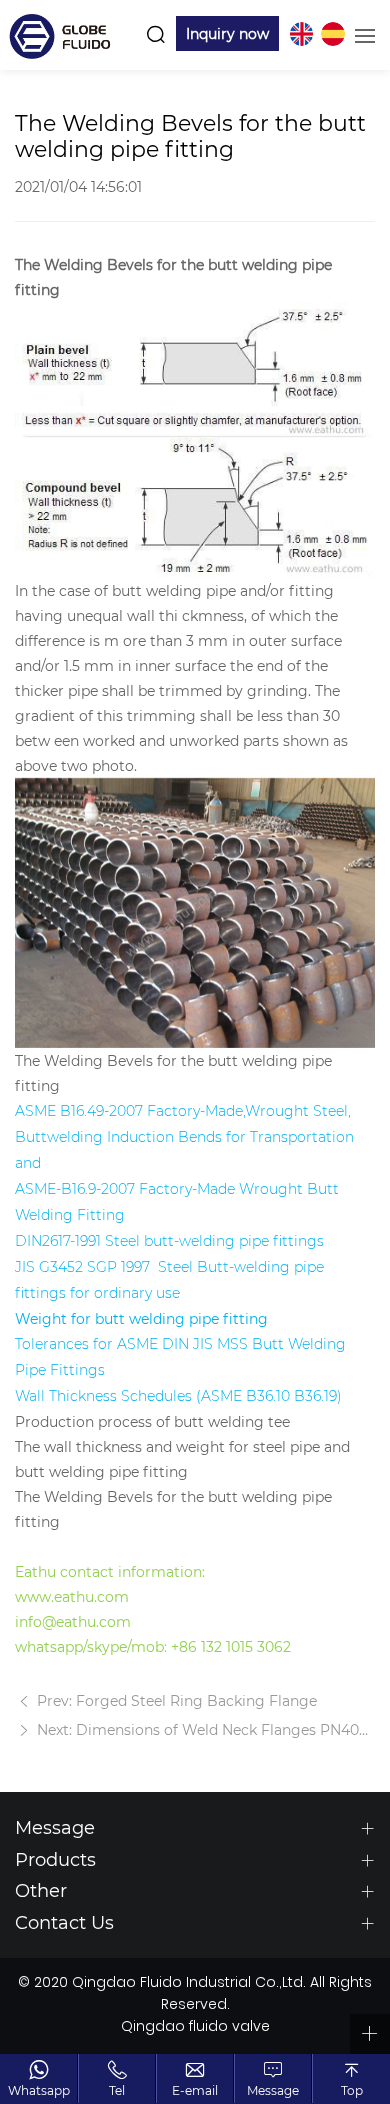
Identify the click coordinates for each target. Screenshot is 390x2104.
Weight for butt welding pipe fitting (141, 1318)
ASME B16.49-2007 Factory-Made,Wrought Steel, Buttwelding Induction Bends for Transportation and (184, 1137)
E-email (195, 2090)
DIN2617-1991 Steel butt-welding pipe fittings (169, 1241)
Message (273, 2090)
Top (352, 2090)
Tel (117, 2090)
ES (333, 34)
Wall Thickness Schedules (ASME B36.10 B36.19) (178, 1396)
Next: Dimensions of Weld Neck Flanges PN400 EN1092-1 (204, 1729)
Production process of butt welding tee (152, 1421)
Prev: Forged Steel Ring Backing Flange (175, 1700)
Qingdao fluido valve (195, 2028)
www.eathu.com (72, 1596)
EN (301, 34)
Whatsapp (39, 2090)
